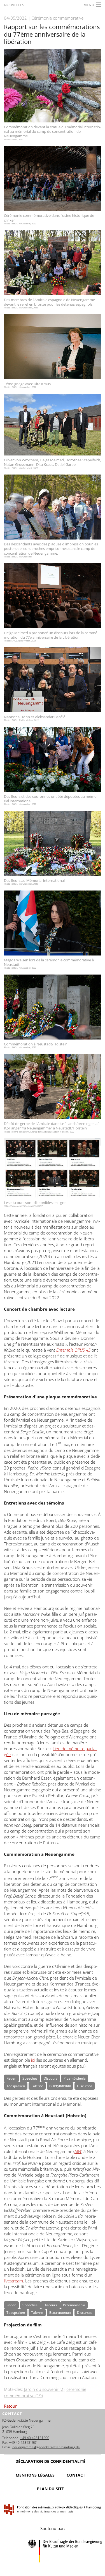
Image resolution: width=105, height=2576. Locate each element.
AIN (78, 2151)
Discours (51, 2078)
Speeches (30, 2078)
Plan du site (50, 2489)
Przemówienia (75, 2078)
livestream (13, 2281)
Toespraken (16, 2086)
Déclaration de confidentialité (50, 2461)
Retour (10, 2406)
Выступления (60, 2086)
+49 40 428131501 (24, 2443)
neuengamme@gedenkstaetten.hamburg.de (46, 2447)
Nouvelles (14, 5)
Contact (76, 2475)
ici (33, 2060)
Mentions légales (35, 2475)
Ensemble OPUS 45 (73, 1350)
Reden (11, 2078)
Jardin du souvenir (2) (44, 2389)
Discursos (85, 2086)
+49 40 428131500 (35, 2438)
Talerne (37, 2086)
